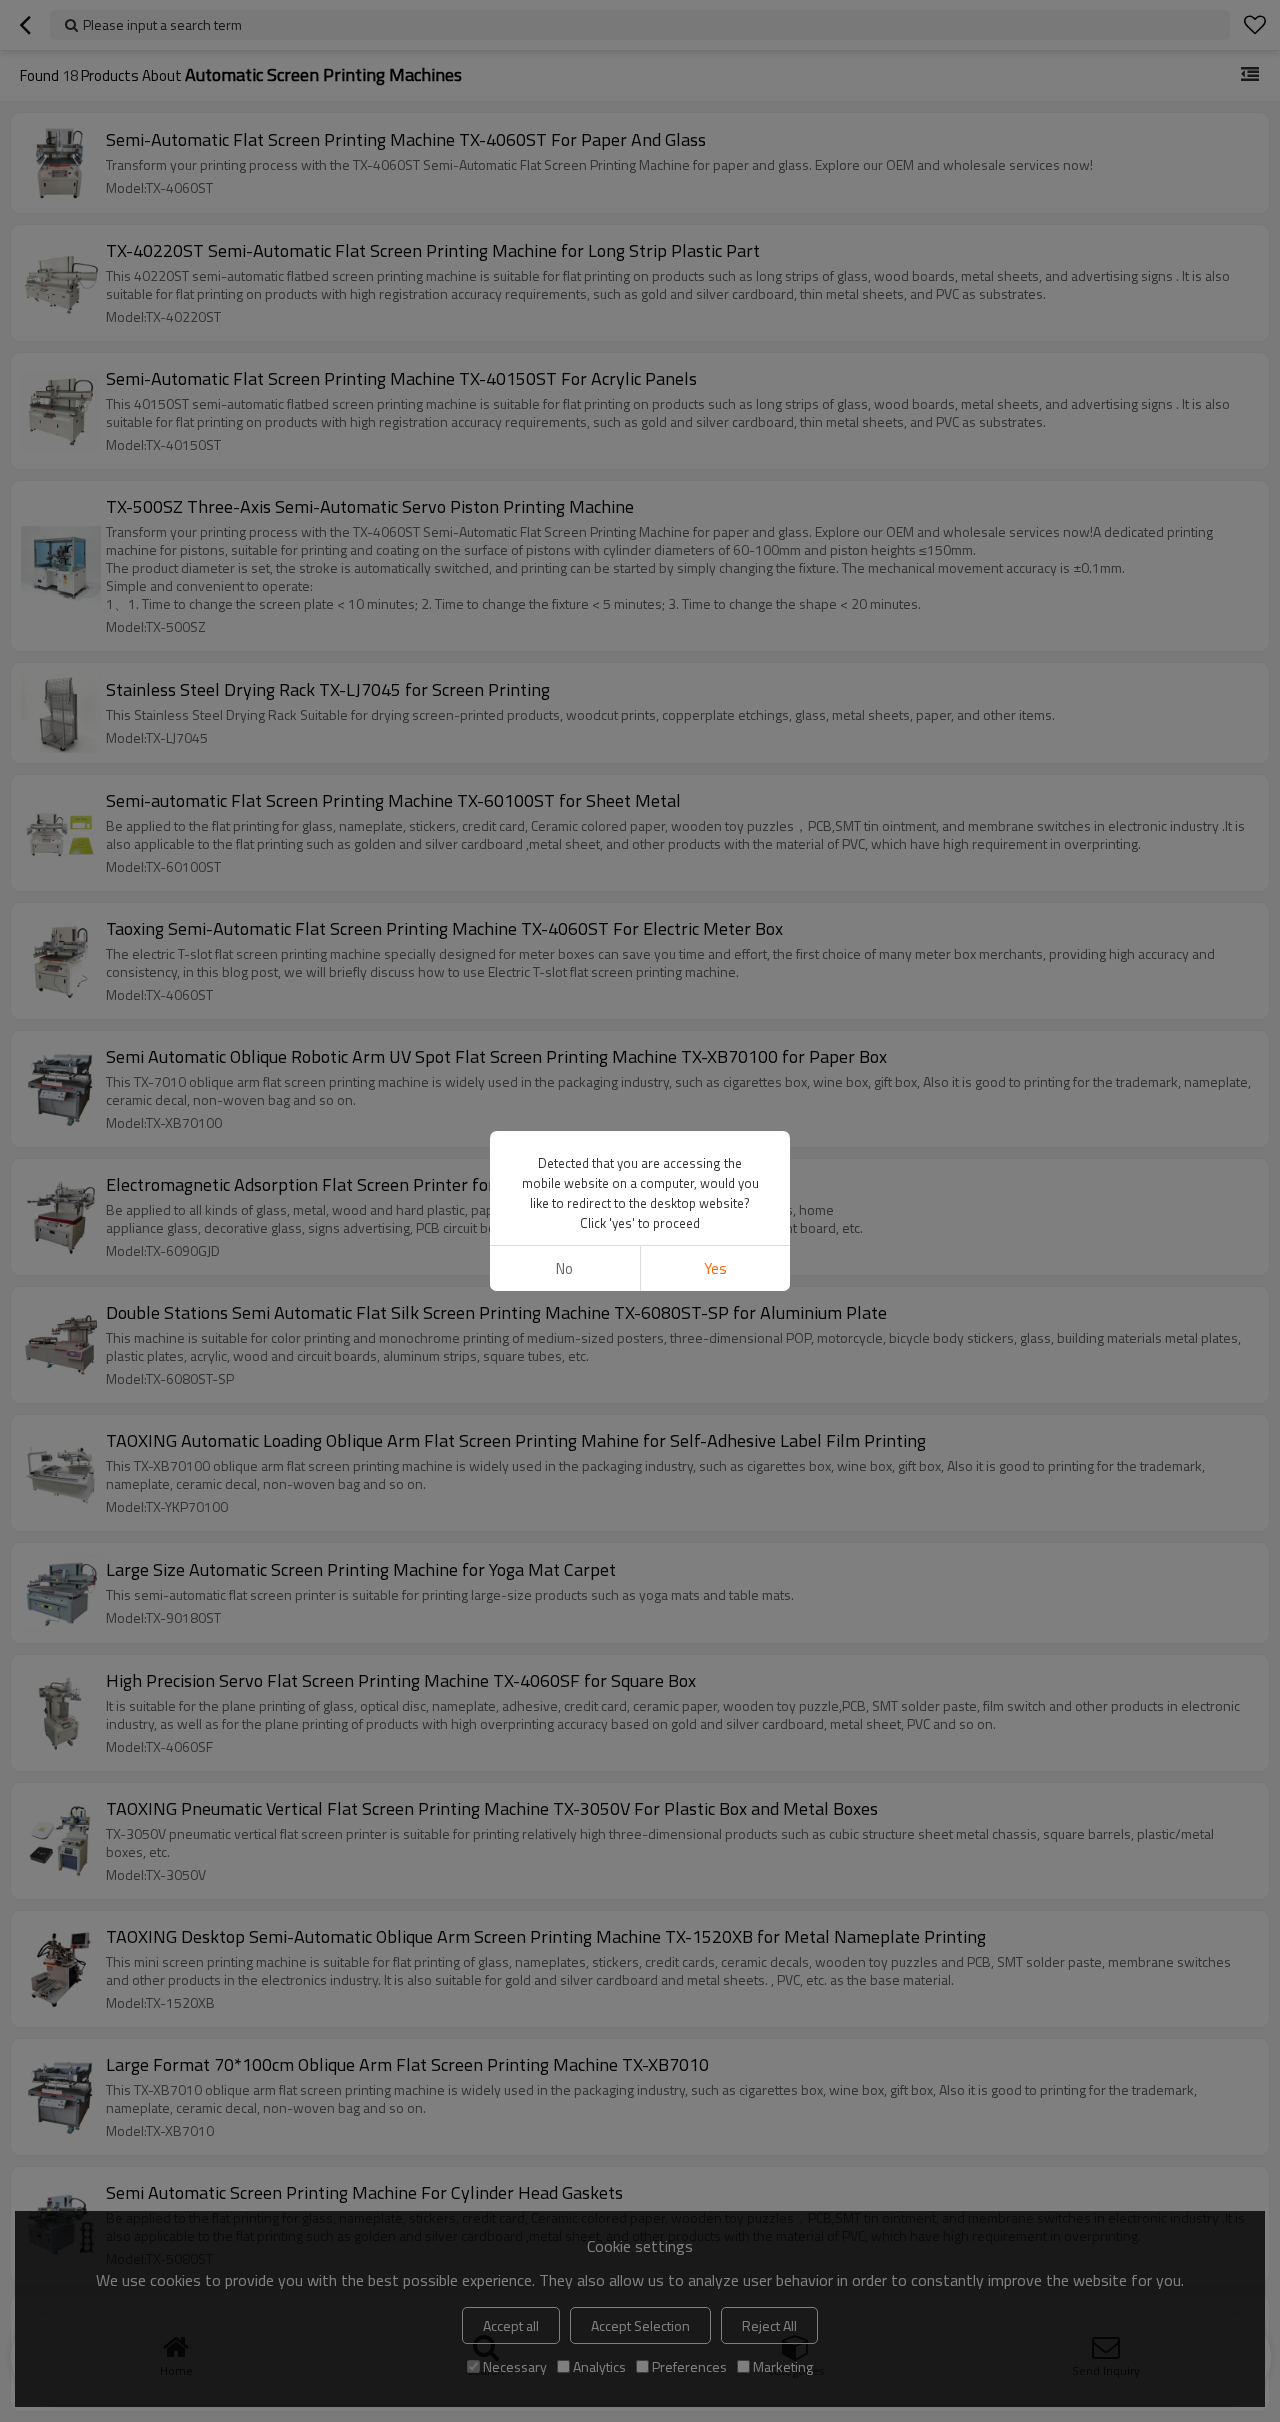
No (564, 1268)
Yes (715, 1268)
